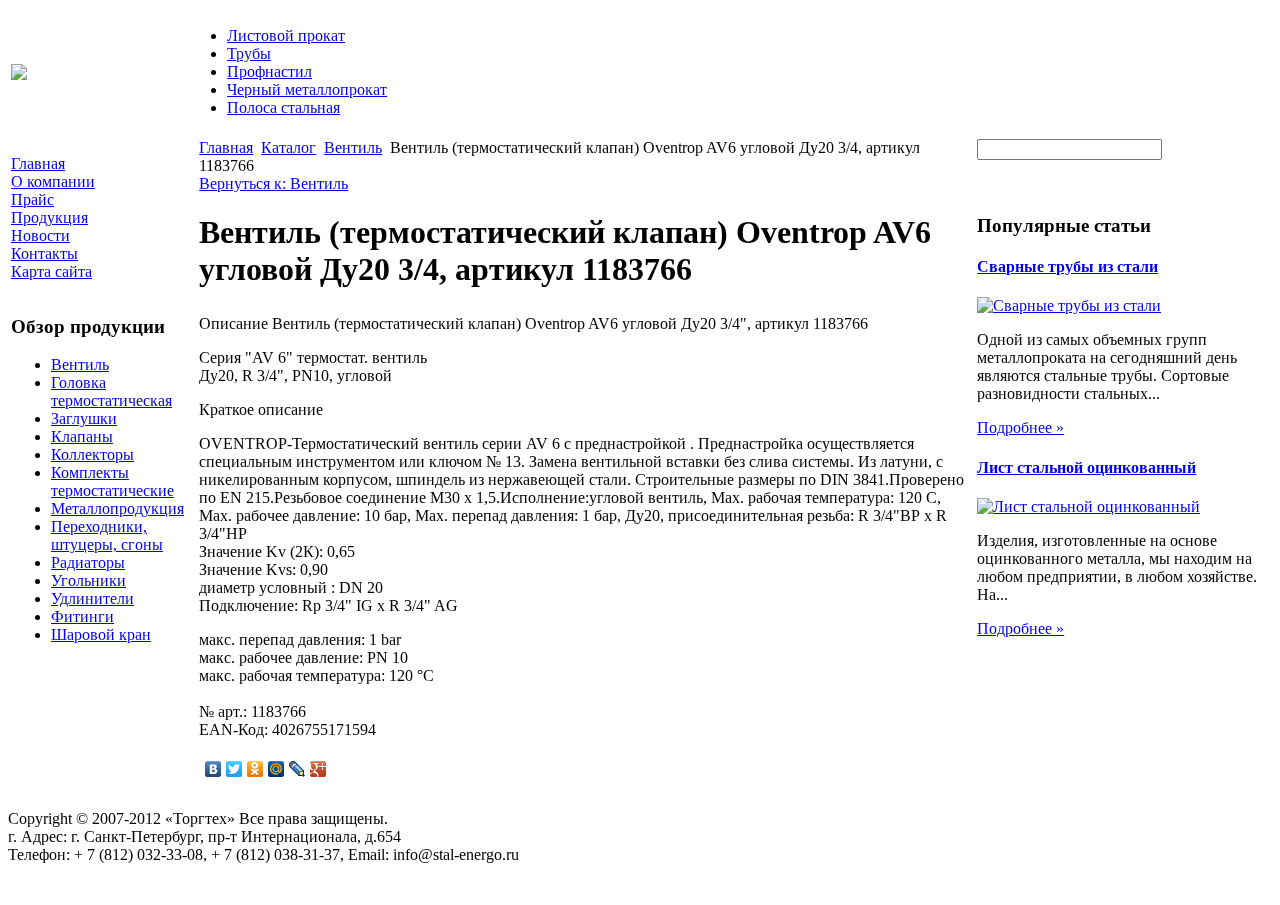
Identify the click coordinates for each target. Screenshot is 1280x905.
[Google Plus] (318, 769)
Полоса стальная (283, 107)
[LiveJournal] (297, 769)
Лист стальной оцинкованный (1086, 467)
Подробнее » (1020, 427)
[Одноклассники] (255, 769)
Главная (226, 147)
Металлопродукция (117, 508)
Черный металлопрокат (307, 89)
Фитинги (82, 616)
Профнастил (269, 71)
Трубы (249, 53)
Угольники (88, 580)
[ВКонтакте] (213, 769)
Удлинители (92, 598)
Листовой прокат (286, 35)
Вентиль (80, 364)
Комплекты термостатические (112, 481)
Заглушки (84, 418)
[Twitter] (234, 769)
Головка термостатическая (111, 391)
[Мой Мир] (276, 769)
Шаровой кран (101, 634)
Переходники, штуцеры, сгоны (107, 535)
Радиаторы (88, 562)
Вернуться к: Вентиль (273, 183)
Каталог (288, 147)
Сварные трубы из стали (1067, 266)
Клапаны (82, 436)
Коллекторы (92, 454)
